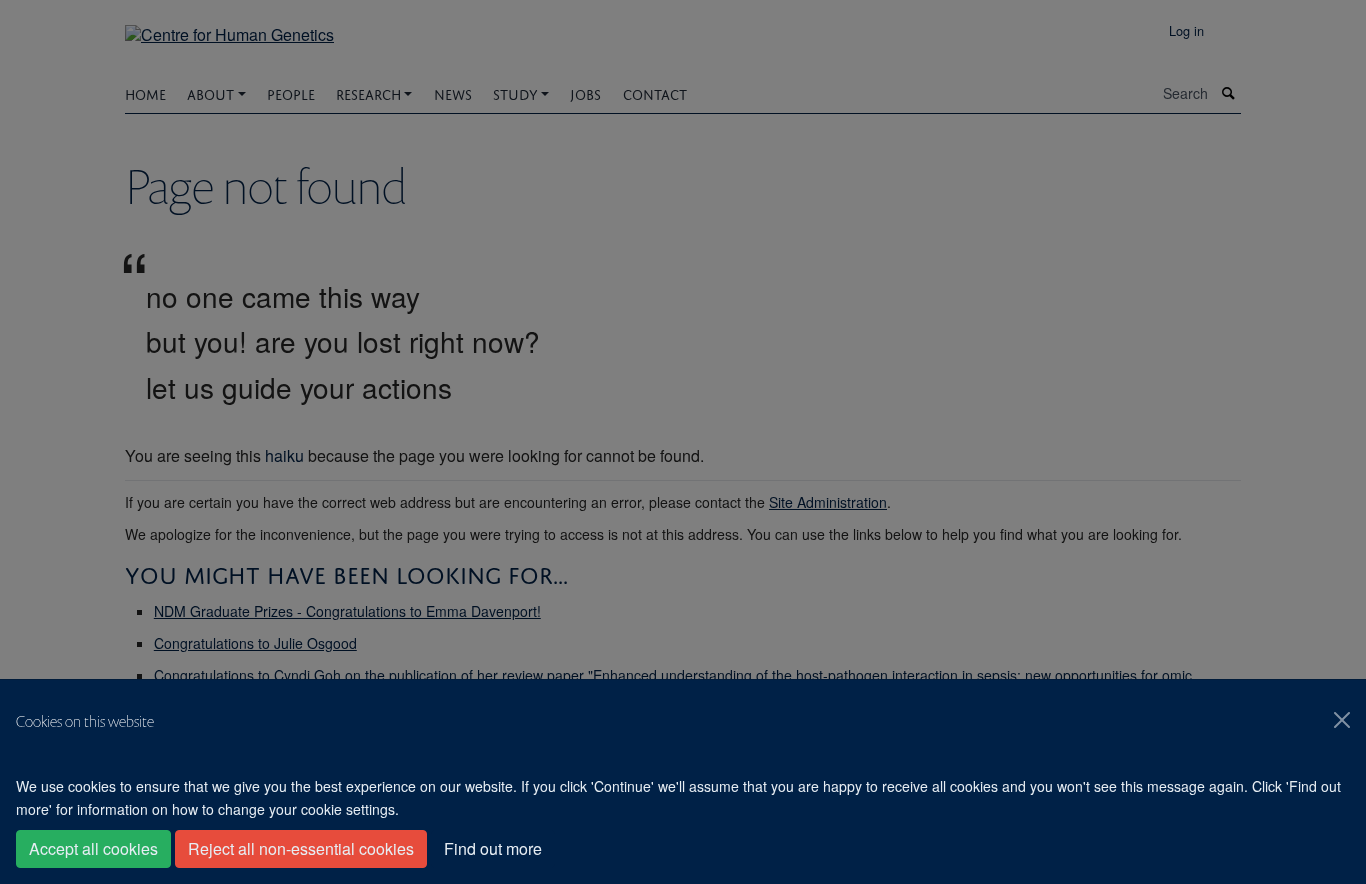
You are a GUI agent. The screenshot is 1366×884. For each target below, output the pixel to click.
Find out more (493, 848)
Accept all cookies (93, 848)
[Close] (1342, 720)
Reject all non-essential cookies (301, 848)
